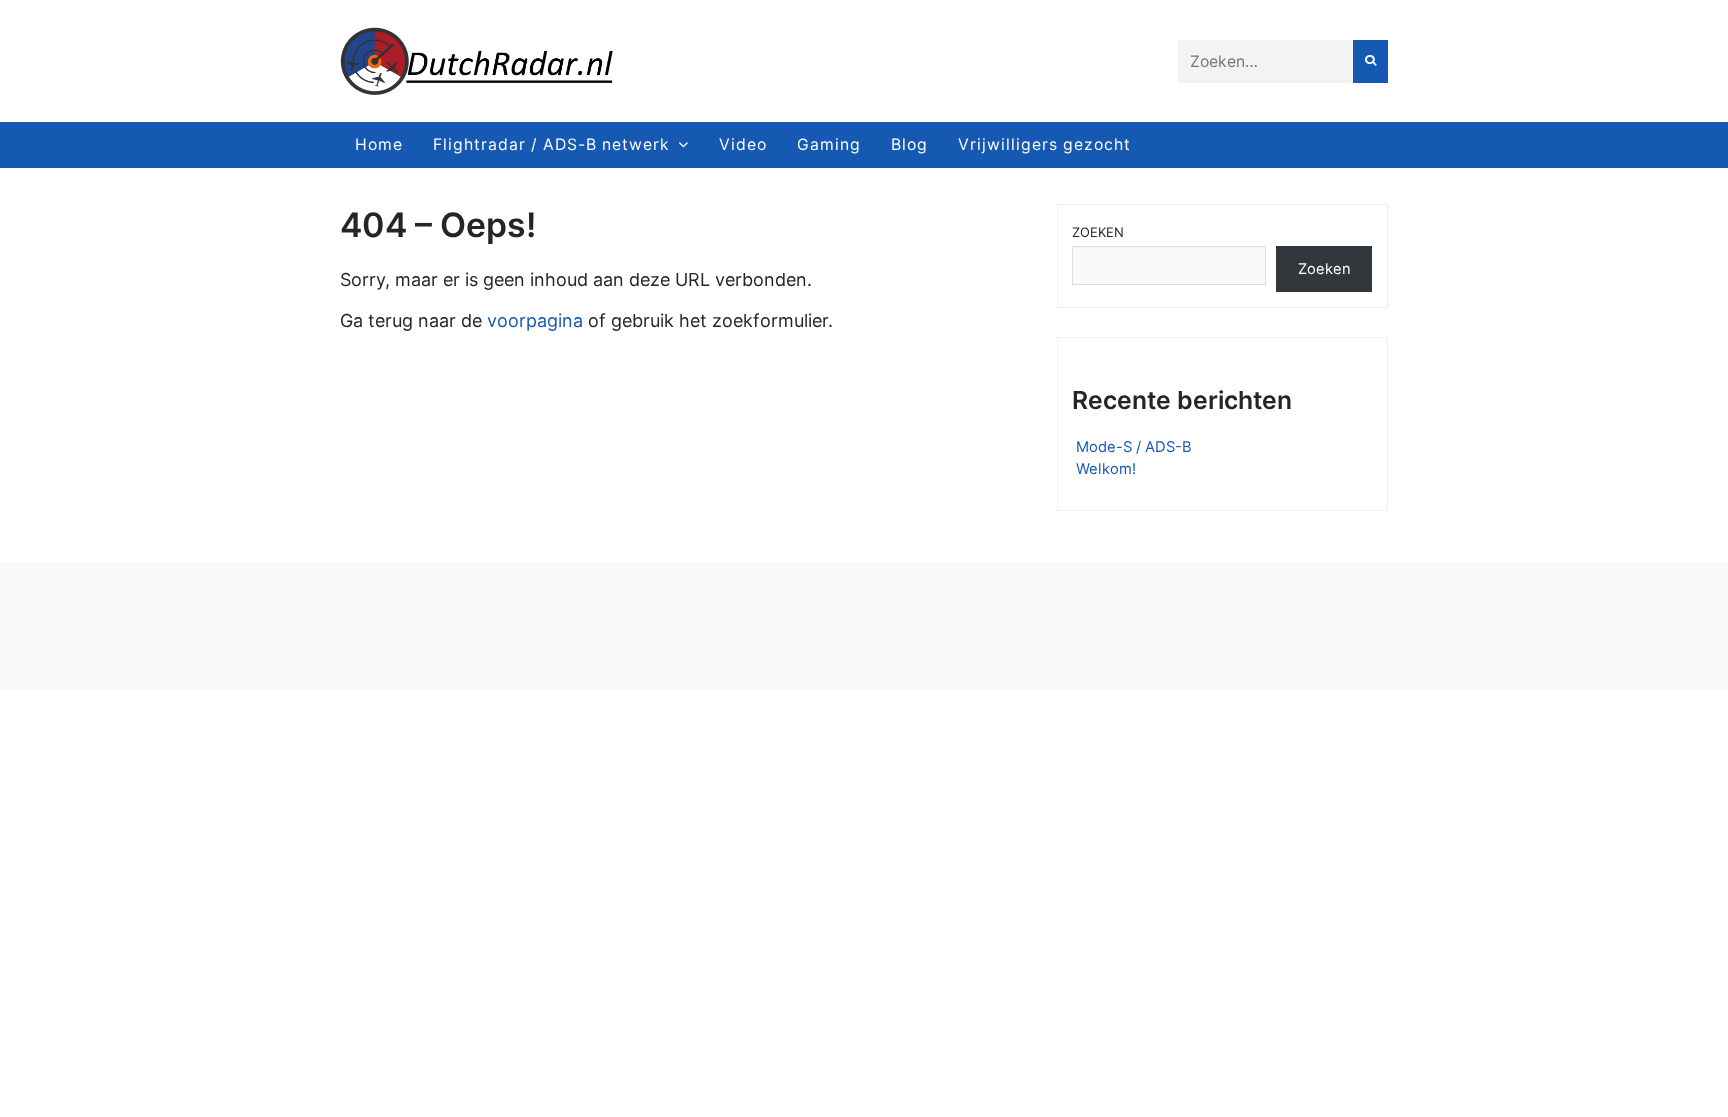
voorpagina (535, 320)
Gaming (829, 144)
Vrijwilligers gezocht (1044, 144)
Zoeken (1098, 232)
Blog (909, 144)
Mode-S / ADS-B (1134, 447)
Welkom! (1106, 469)
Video (743, 144)
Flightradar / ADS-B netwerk (551, 144)
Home (379, 144)
